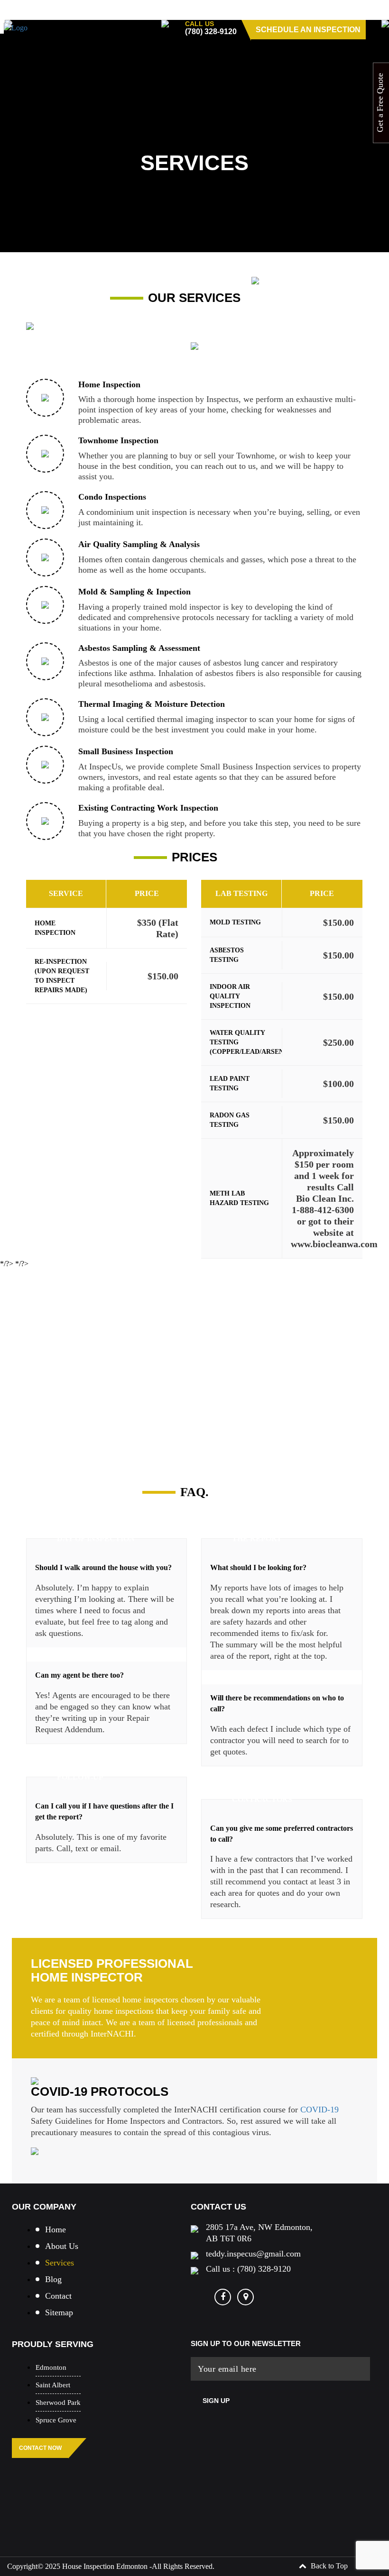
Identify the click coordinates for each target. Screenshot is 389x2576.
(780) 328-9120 (211, 32)
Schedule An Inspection (308, 30)
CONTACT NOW (40, 2448)
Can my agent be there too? (79, 1675)
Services (60, 2263)
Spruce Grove (56, 2420)
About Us (62, 2246)
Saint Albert (53, 2385)
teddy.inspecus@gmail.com (253, 2254)
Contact (58, 2296)
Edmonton (51, 2367)
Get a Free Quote (380, 103)
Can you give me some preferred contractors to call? (282, 1834)
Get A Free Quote (83, 1404)
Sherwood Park (58, 2402)
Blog (53, 2279)
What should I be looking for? (258, 1567)
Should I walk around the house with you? (103, 1567)
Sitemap (59, 2312)
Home (56, 2229)
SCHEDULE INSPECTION (70, 1036)
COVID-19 (318, 2110)
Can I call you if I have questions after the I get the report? (104, 1811)
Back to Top (328, 2566)
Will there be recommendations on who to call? (277, 1703)
